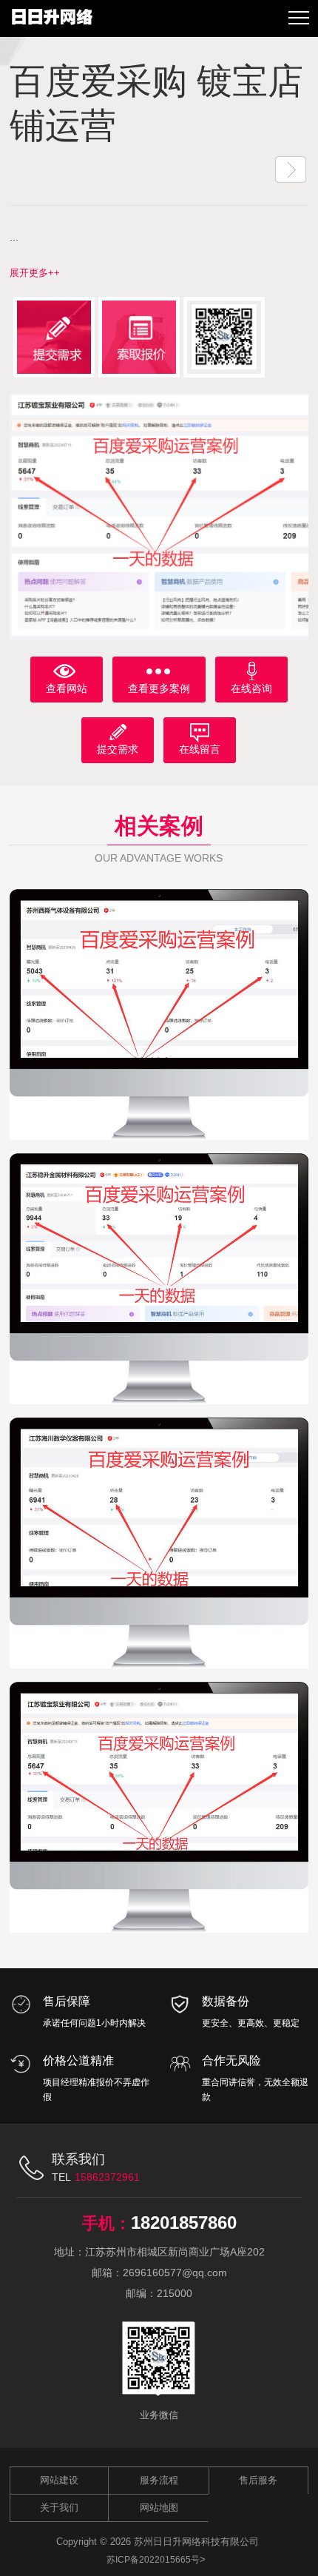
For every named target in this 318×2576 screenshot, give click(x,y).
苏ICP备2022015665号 (153, 2560)
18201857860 (184, 2223)
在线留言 (200, 749)
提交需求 (118, 749)
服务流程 (159, 2480)
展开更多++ (35, 273)
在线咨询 (251, 688)
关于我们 (59, 2508)
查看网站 (67, 688)
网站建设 (59, 2480)
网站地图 (159, 2508)
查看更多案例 (159, 688)
